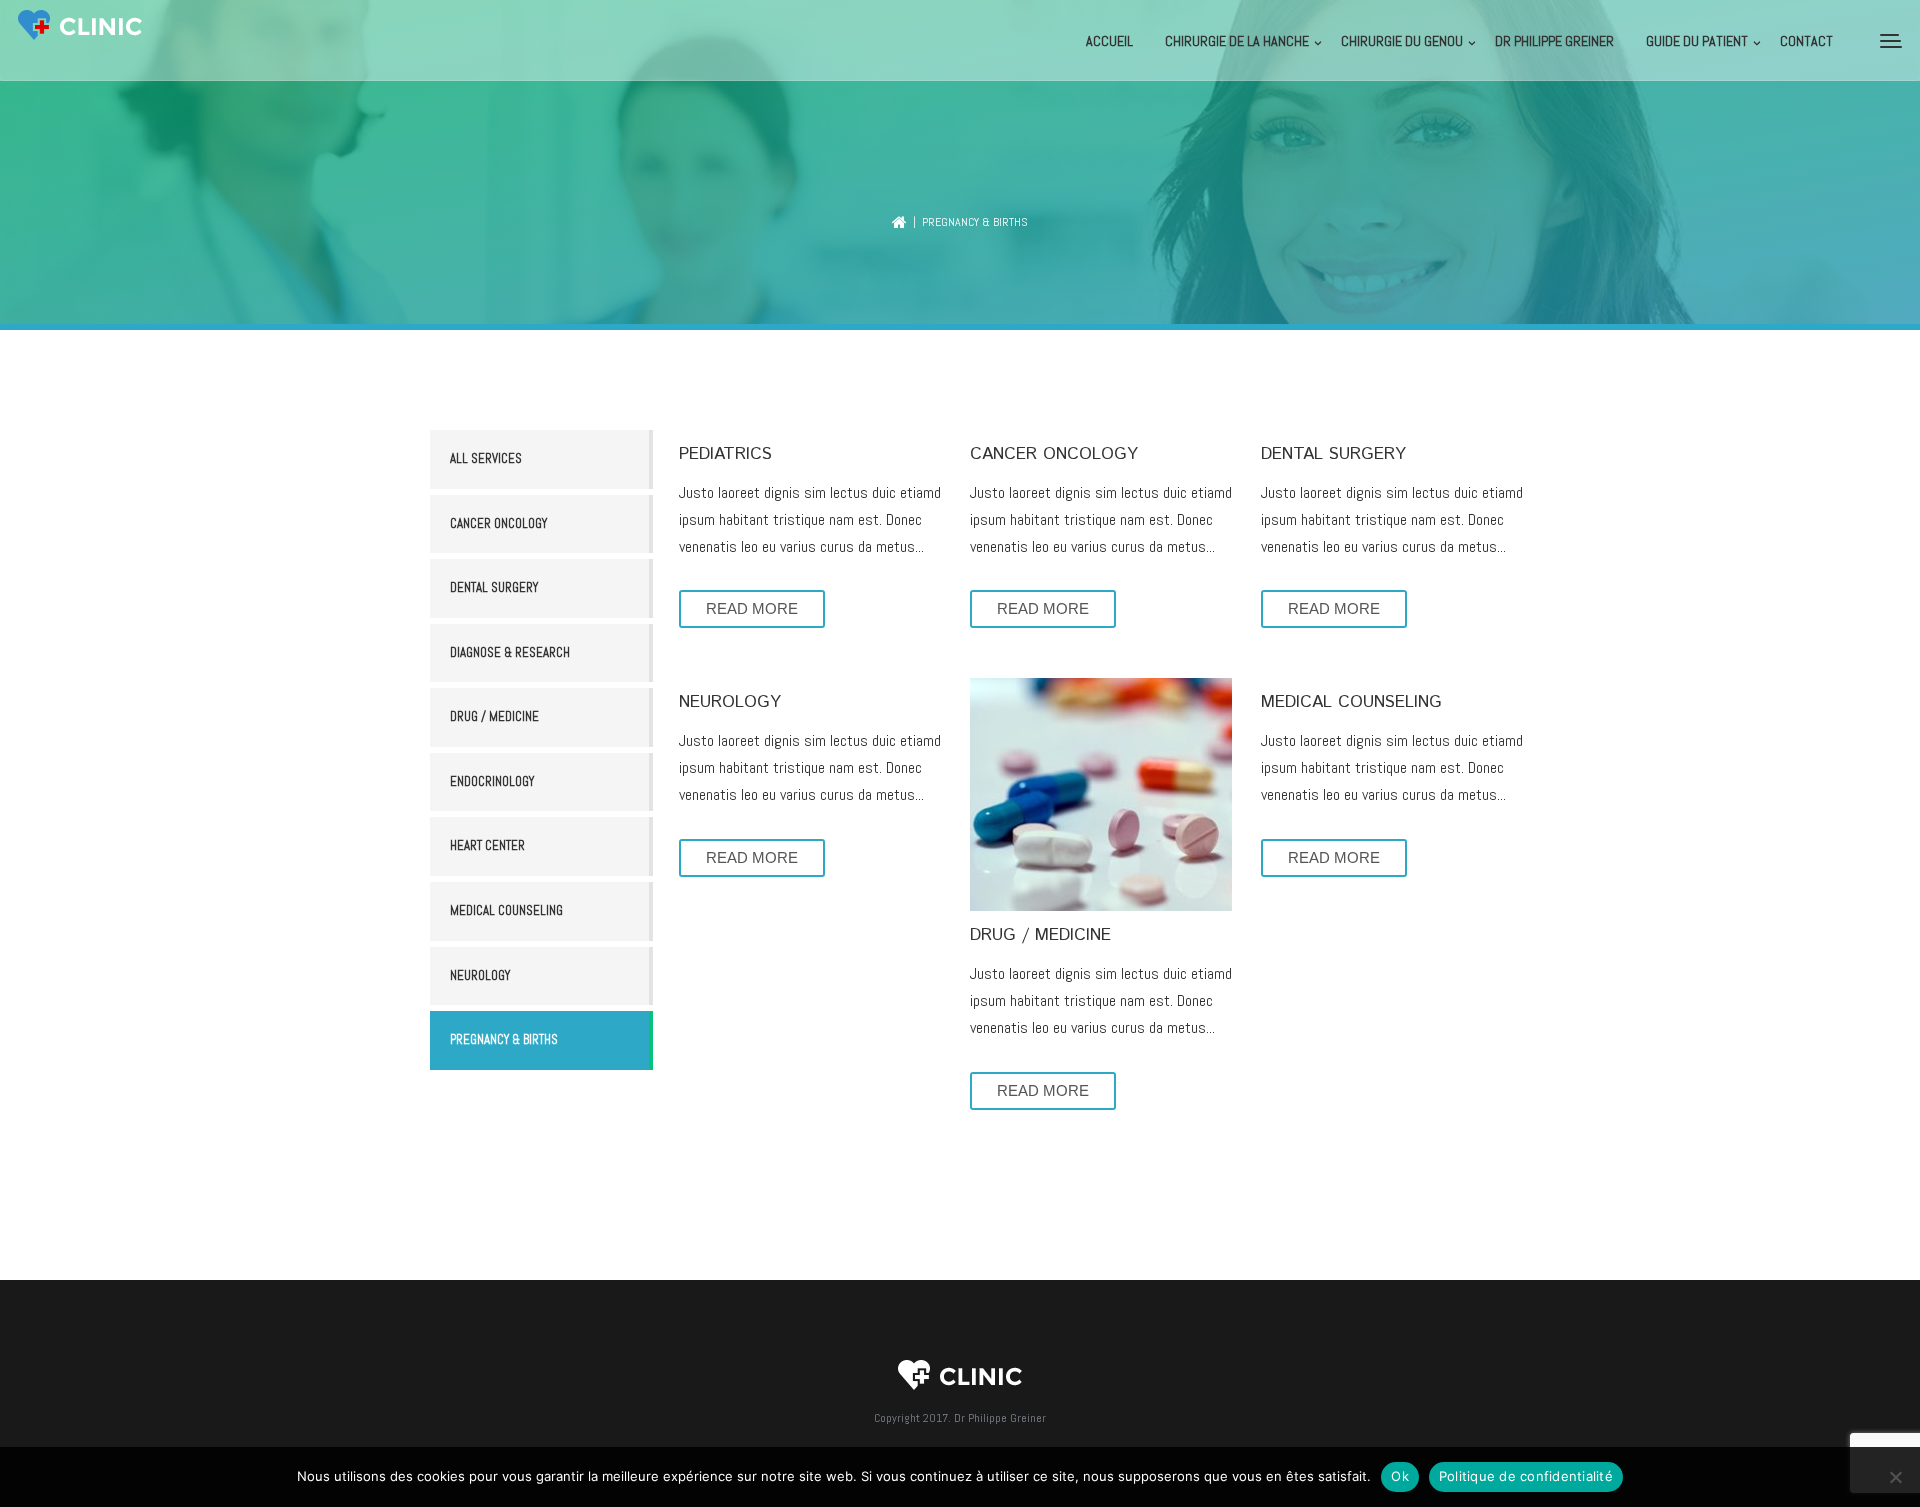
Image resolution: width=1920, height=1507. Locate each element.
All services (486, 458)
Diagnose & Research (510, 652)
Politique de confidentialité (1526, 1476)
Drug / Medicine (494, 716)
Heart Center (487, 845)
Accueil (1109, 41)
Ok (1400, 1476)
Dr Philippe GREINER (1554, 41)
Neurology (480, 975)
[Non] (1895, 1477)
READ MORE (752, 608)
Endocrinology (492, 781)
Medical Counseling (506, 910)
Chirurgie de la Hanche (1237, 41)
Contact (1806, 41)
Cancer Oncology (498, 523)
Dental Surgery (494, 587)
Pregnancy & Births (504, 1039)
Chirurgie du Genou (1402, 41)
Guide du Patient (1697, 41)
